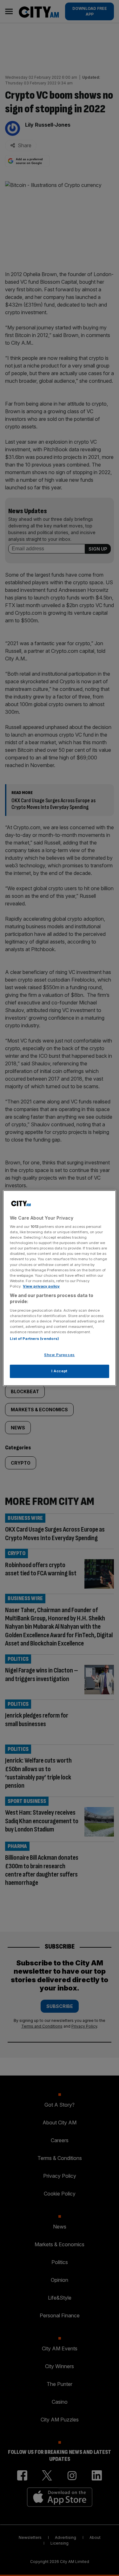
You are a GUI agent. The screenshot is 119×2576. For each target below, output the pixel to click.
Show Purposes (59, 1355)
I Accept (60, 1371)
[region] (59, 1288)
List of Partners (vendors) (34, 1339)
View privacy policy (41, 1286)
